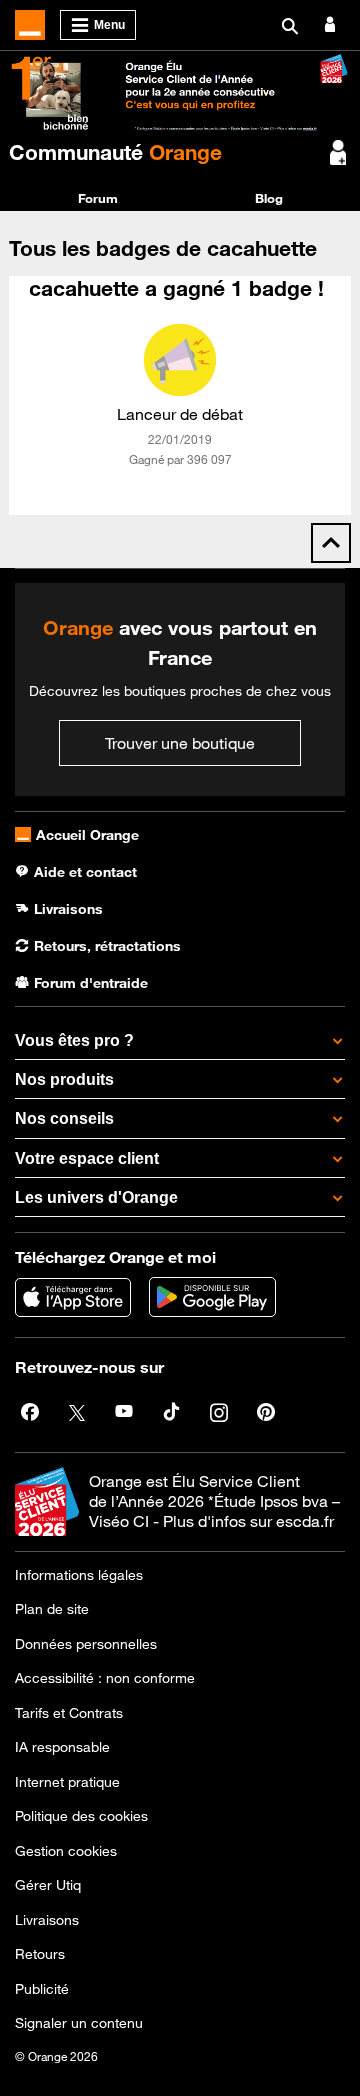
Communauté (115, 152)
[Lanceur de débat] (180, 360)
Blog (269, 198)
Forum (98, 198)
